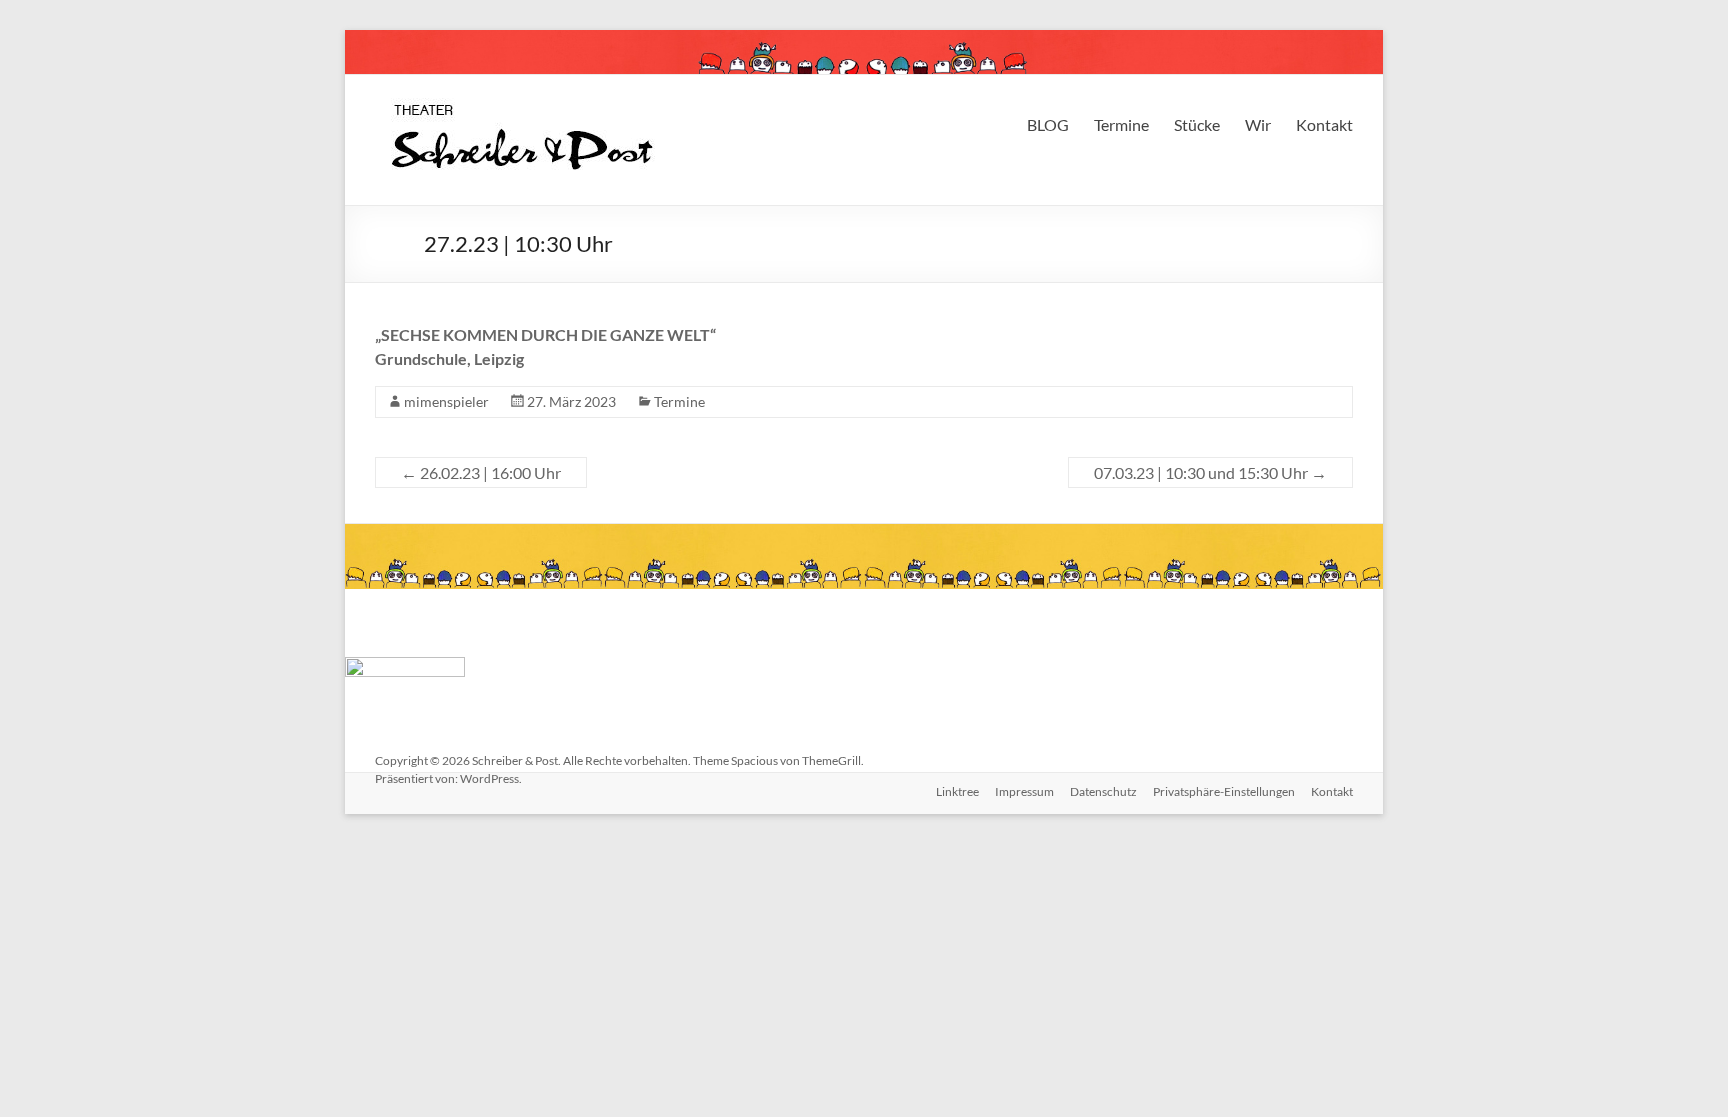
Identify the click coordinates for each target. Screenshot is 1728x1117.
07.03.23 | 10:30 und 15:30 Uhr (1210, 472)
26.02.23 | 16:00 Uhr (481, 472)
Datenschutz (1103, 791)
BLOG (1048, 124)
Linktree (957, 791)
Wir (1258, 124)
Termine (1121, 124)
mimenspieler (446, 401)
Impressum (1024, 791)
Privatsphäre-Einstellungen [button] (1224, 791)
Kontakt (1324, 124)
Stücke (1197, 124)
